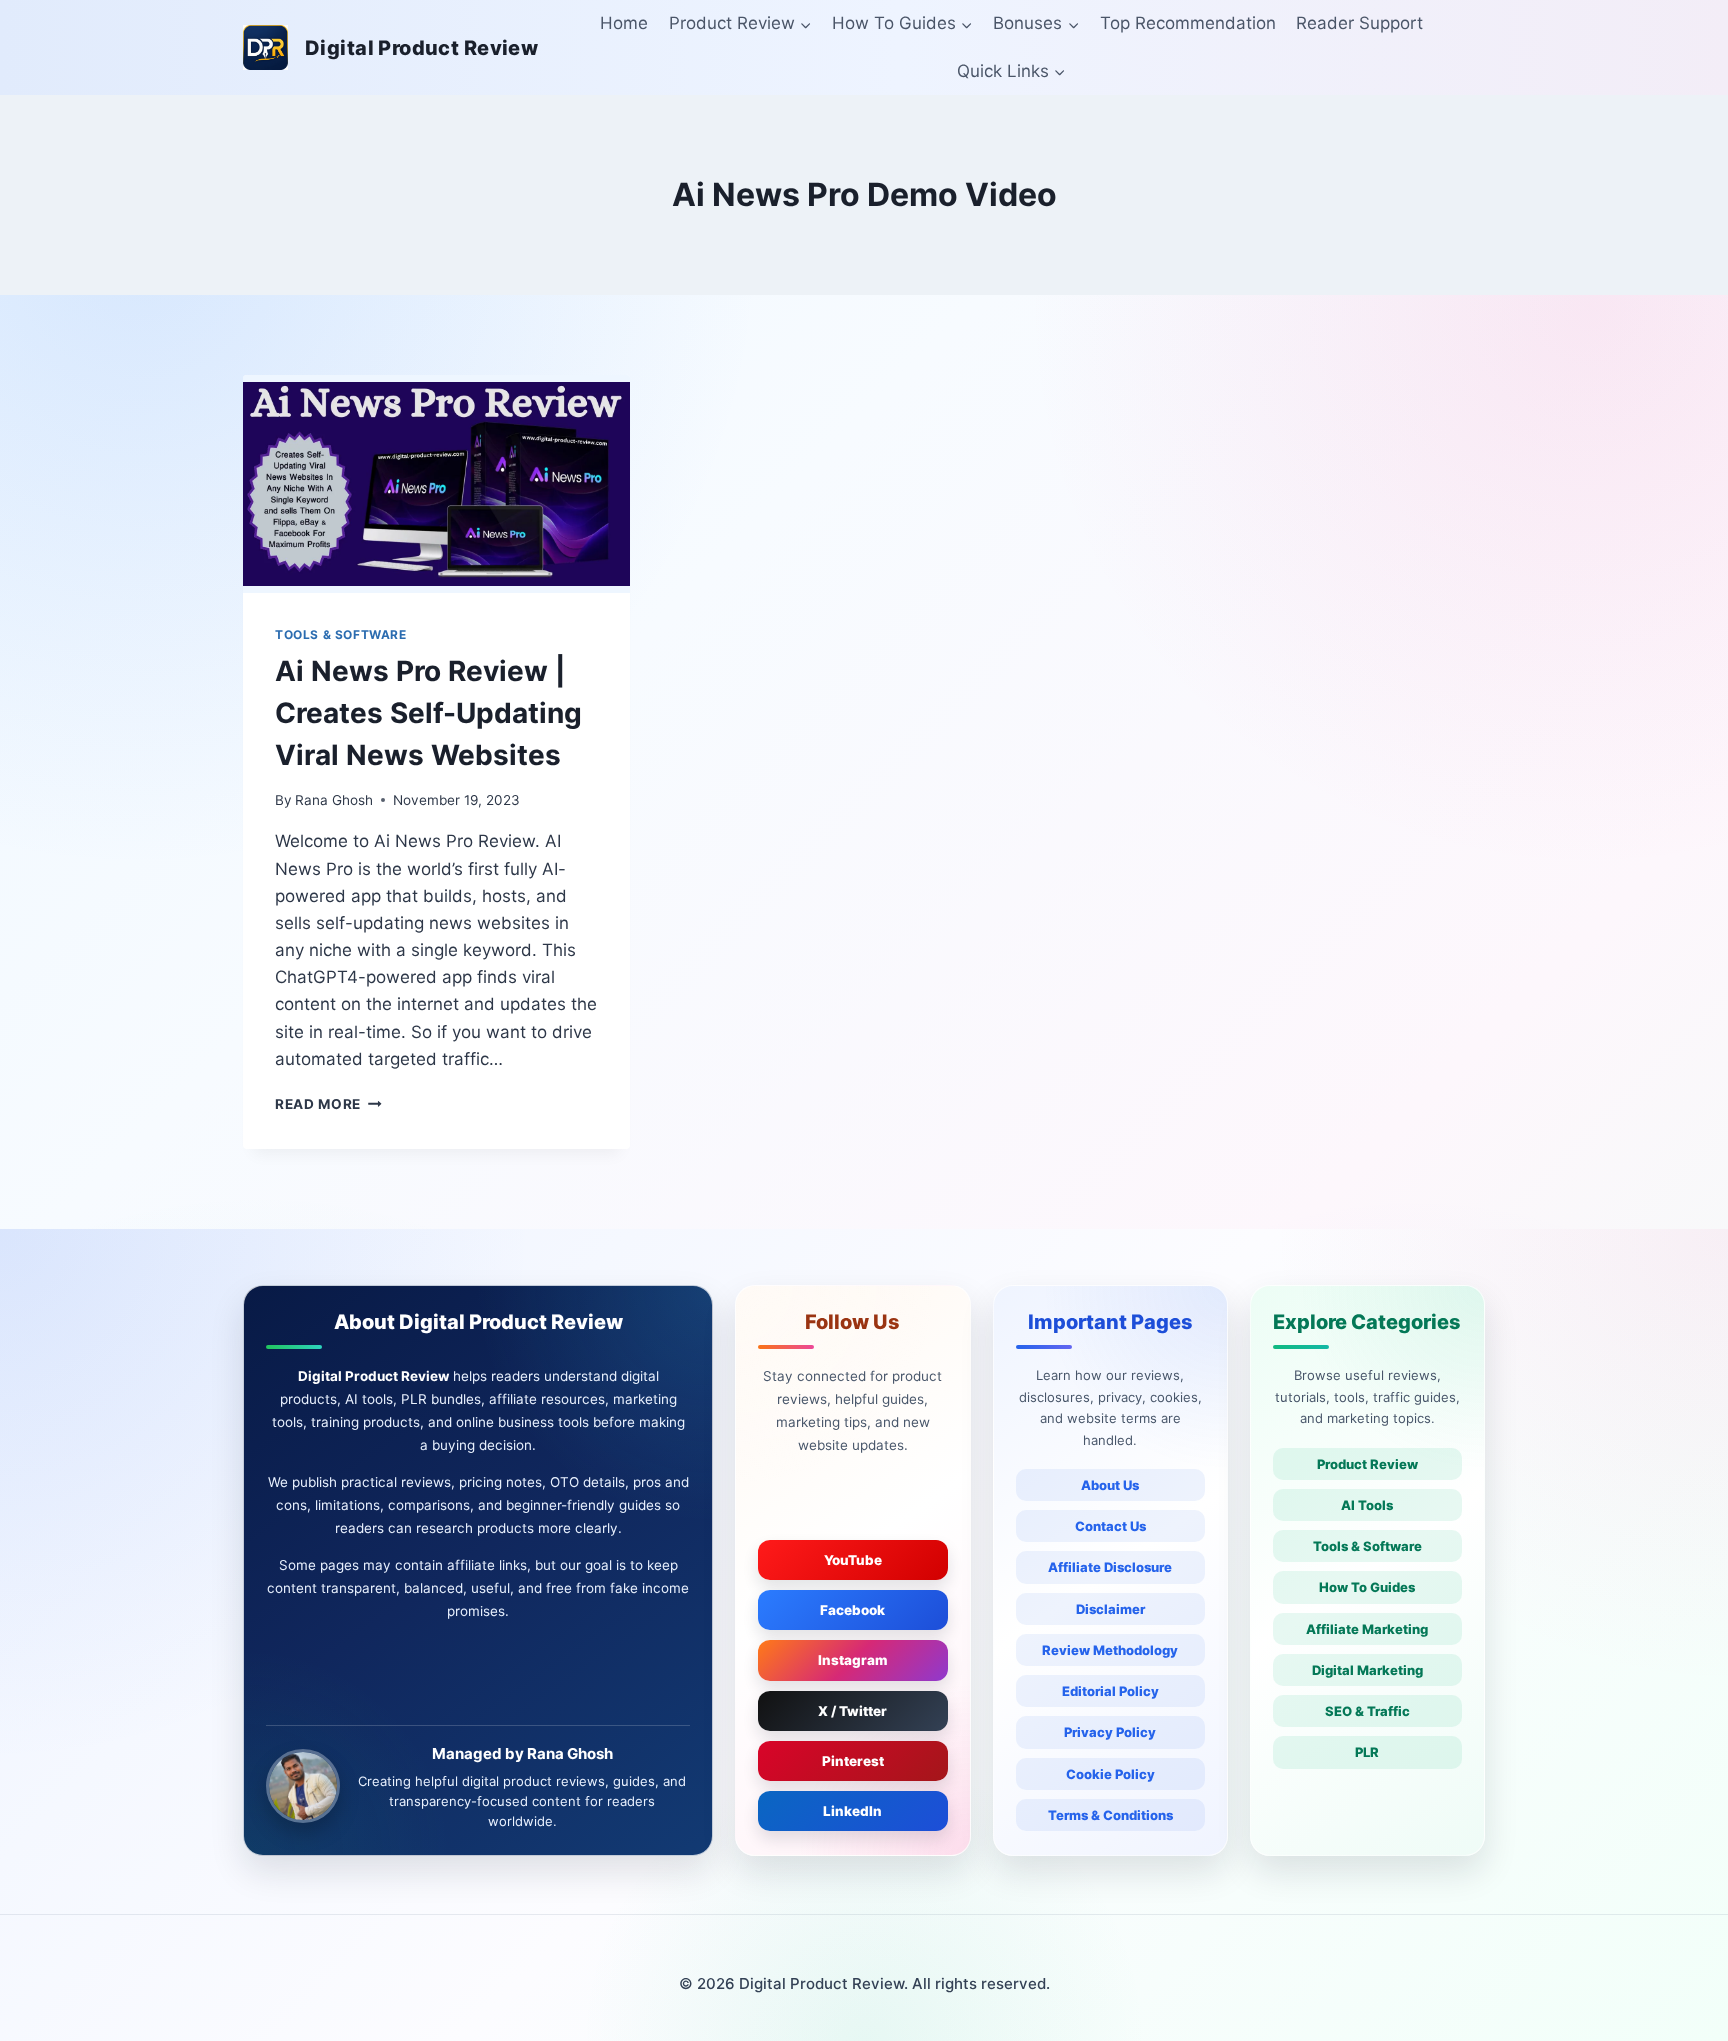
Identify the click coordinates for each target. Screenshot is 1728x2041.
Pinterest (853, 1761)
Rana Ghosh (334, 800)
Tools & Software (1367, 1546)
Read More (328, 1104)
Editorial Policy (1110, 1691)
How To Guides (1367, 1587)
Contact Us (1110, 1526)
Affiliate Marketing (1367, 1629)
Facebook (852, 1610)
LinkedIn (852, 1811)
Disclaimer (1110, 1609)
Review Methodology (1110, 1650)
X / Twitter (852, 1711)
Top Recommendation (1188, 23)
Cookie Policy (1110, 1774)
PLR (1367, 1752)
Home (624, 23)
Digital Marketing (1367, 1670)
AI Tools (1367, 1505)
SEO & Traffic (1367, 1711)
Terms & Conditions (1110, 1815)
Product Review (1367, 1464)
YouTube (853, 1560)
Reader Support (1359, 23)
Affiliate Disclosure (1110, 1567)
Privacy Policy (1110, 1732)
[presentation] (436, 484)
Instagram (853, 1660)
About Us (1110, 1485)
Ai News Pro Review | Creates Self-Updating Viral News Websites (428, 713)
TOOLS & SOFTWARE (341, 634)
